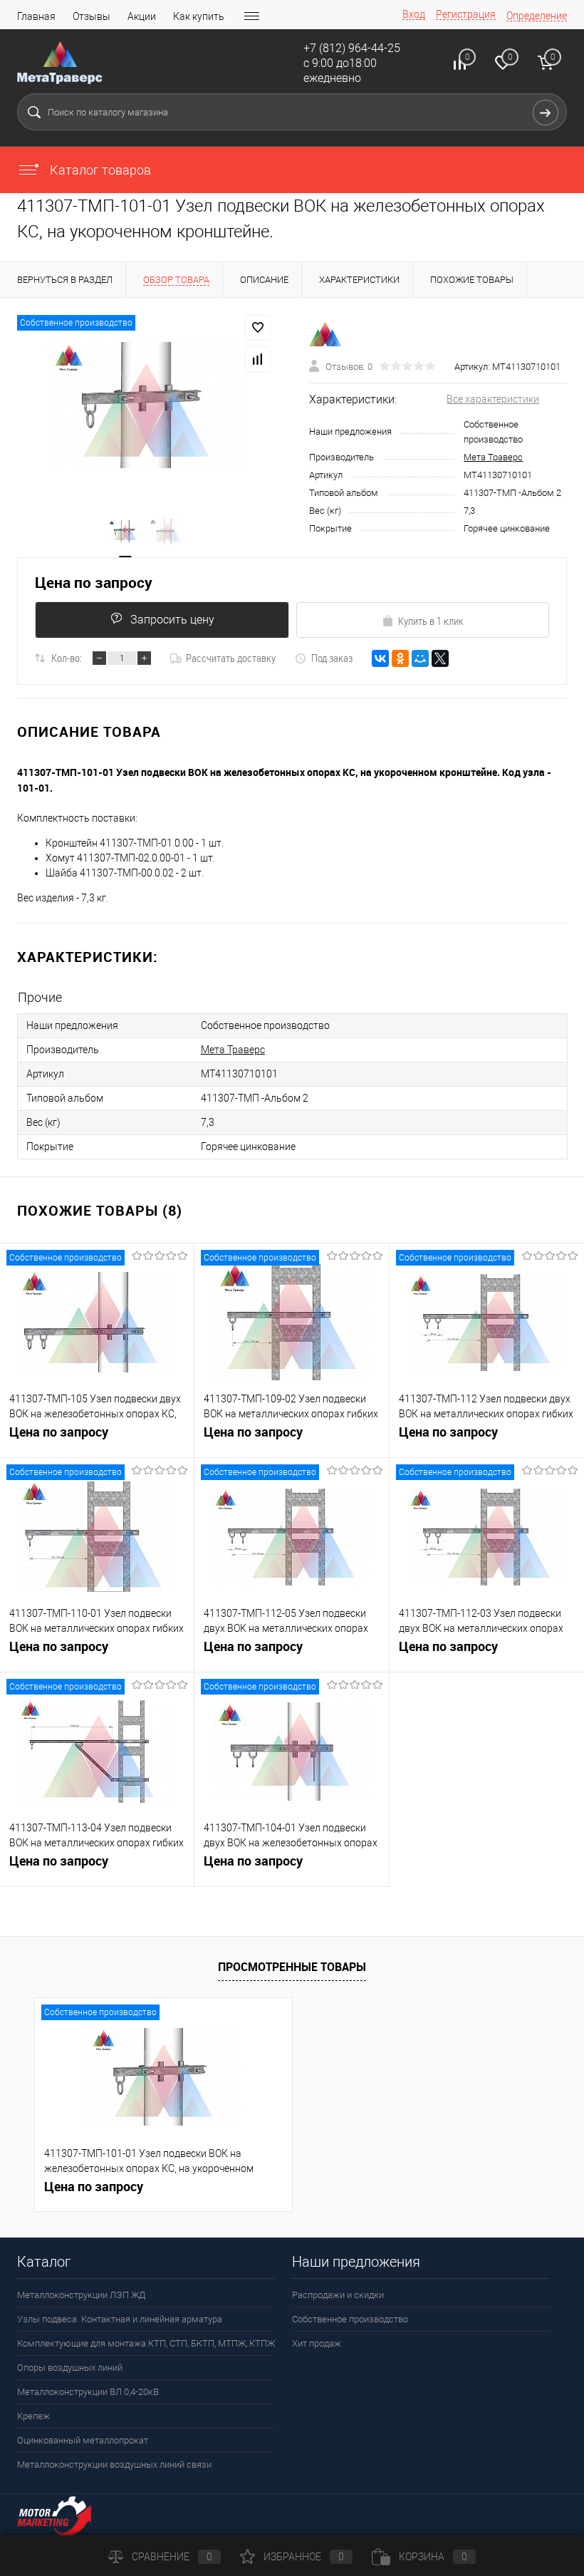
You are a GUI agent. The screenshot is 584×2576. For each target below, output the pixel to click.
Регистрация (466, 14)
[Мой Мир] (420, 658)
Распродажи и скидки (338, 2295)
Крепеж (33, 2416)
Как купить (199, 16)
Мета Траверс (493, 457)
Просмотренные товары (292, 1967)
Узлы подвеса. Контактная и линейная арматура (120, 2319)
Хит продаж (317, 2343)
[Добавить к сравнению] (258, 359)
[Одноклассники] (400, 658)
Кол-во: (67, 658)
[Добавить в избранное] (258, 328)
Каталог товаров (99, 170)
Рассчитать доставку (231, 658)
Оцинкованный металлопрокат (83, 2440)
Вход (414, 14)
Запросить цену (172, 620)
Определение (537, 16)
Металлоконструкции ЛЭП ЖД (81, 2295)
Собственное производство (350, 2319)
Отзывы (92, 16)
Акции (142, 16)
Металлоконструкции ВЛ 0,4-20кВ (88, 2392)
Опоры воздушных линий (70, 2368)
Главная (36, 16)
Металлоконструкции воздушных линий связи (114, 2464)
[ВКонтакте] (380, 658)
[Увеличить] (146, 405)
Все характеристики (493, 399)
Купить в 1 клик (431, 621)
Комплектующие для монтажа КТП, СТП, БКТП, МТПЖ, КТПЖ (146, 2343)
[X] (440, 658)
